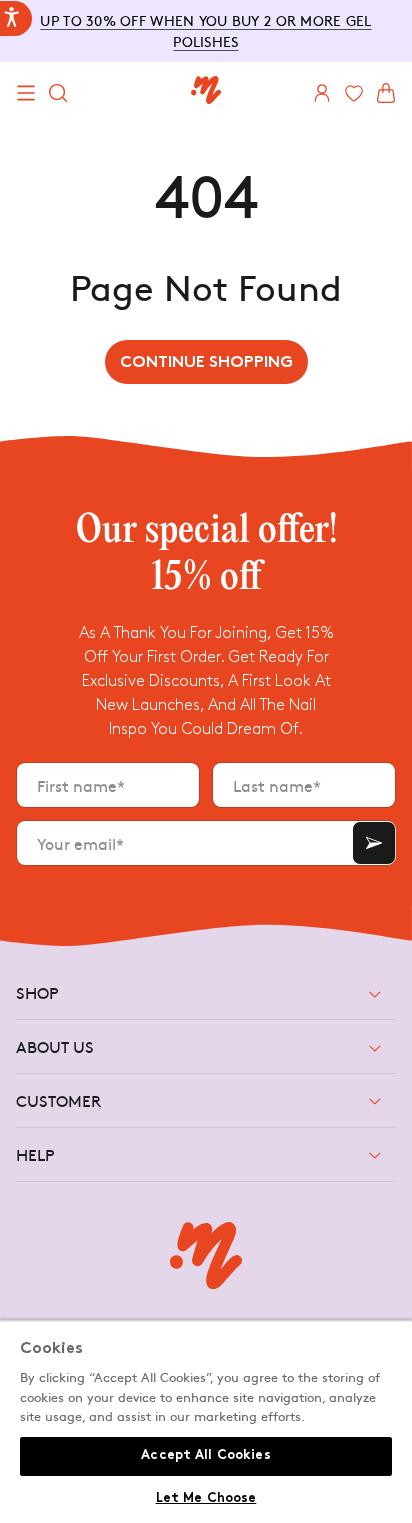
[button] (26, 93)
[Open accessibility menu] (16, 18)
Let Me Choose (206, 1499)
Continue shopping (206, 363)
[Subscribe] (374, 843)
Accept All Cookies (205, 1456)
